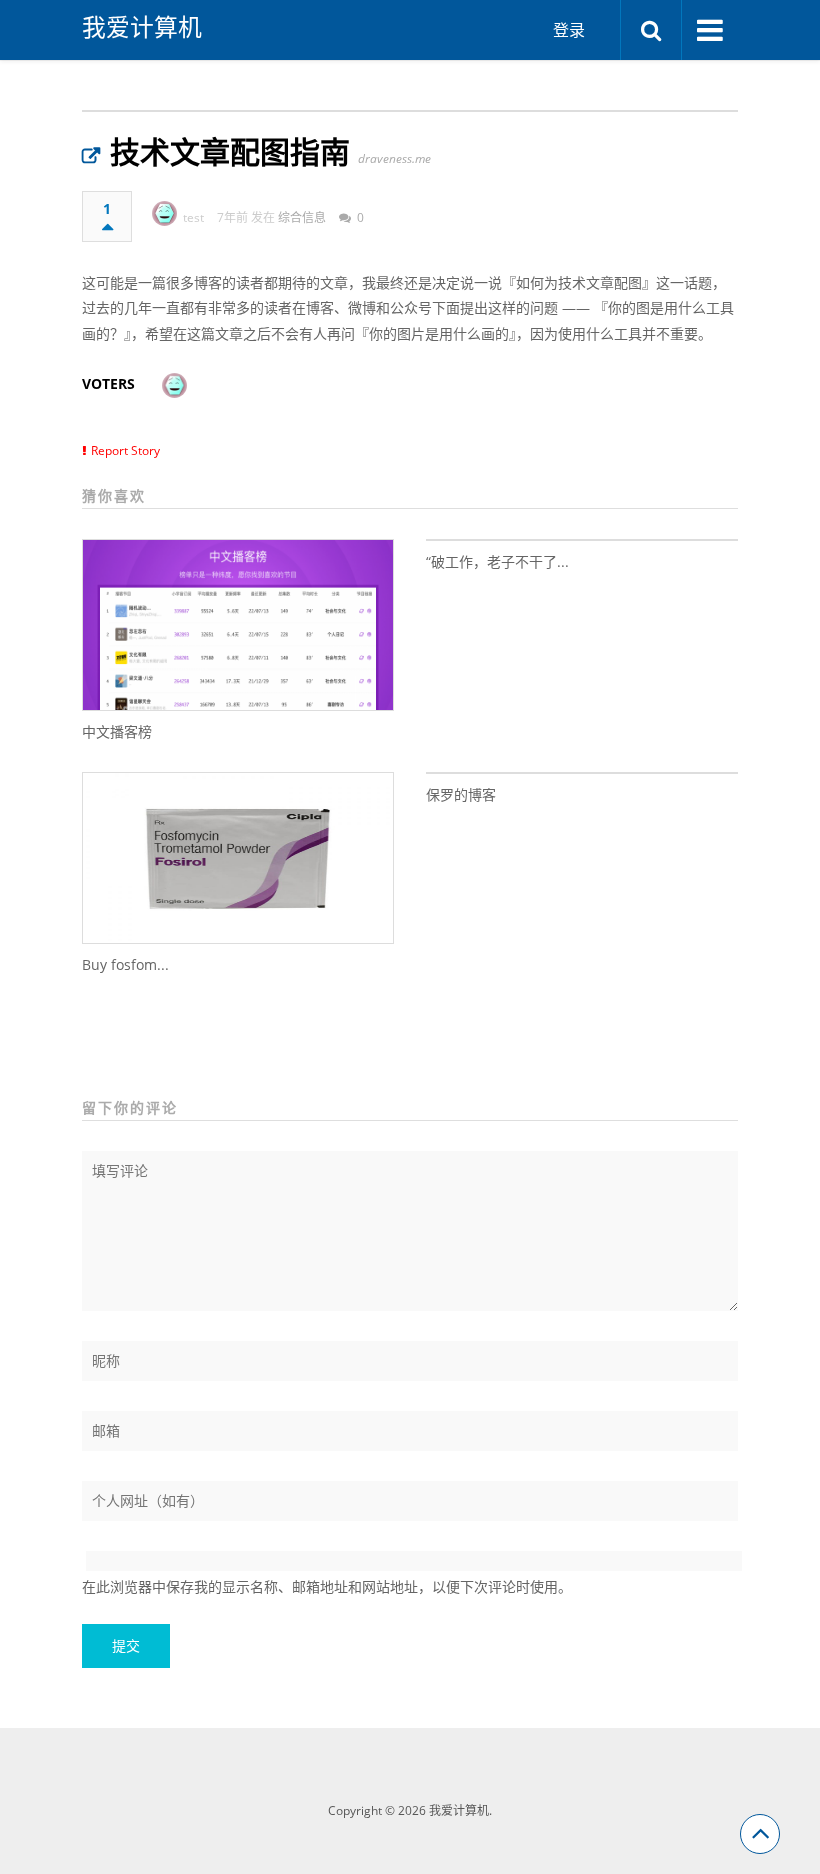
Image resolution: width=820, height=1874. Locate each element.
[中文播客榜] (238, 625)
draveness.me (394, 158)
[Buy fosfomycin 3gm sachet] (238, 858)
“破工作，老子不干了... (497, 561)
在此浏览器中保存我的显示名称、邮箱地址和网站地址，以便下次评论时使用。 (327, 1586)
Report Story (125, 450)
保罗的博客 (461, 794)
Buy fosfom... (125, 964)
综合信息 (302, 217)
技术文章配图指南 (230, 151)
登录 (569, 30)
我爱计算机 (142, 27)
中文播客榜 (117, 731)
